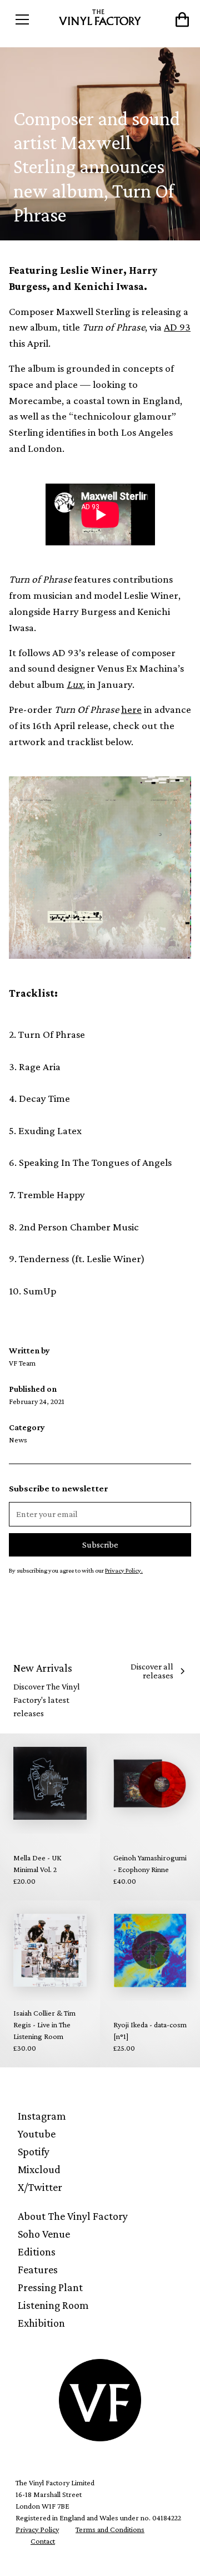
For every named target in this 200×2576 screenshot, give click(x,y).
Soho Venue (44, 2234)
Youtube (37, 2134)
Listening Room (53, 2305)
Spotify (34, 2151)
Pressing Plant (50, 2287)
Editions (37, 2252)
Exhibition (41, 2323)
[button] (32, 19)
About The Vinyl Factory (73, 2216)
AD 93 (177, 327)
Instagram (42, 2116)
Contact (43, 2541)
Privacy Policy (37, 2529)
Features (38, 2269)
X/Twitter (40, 2187)
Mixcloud (39, 2169)
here (131, 709)
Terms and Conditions (110, 2529)
